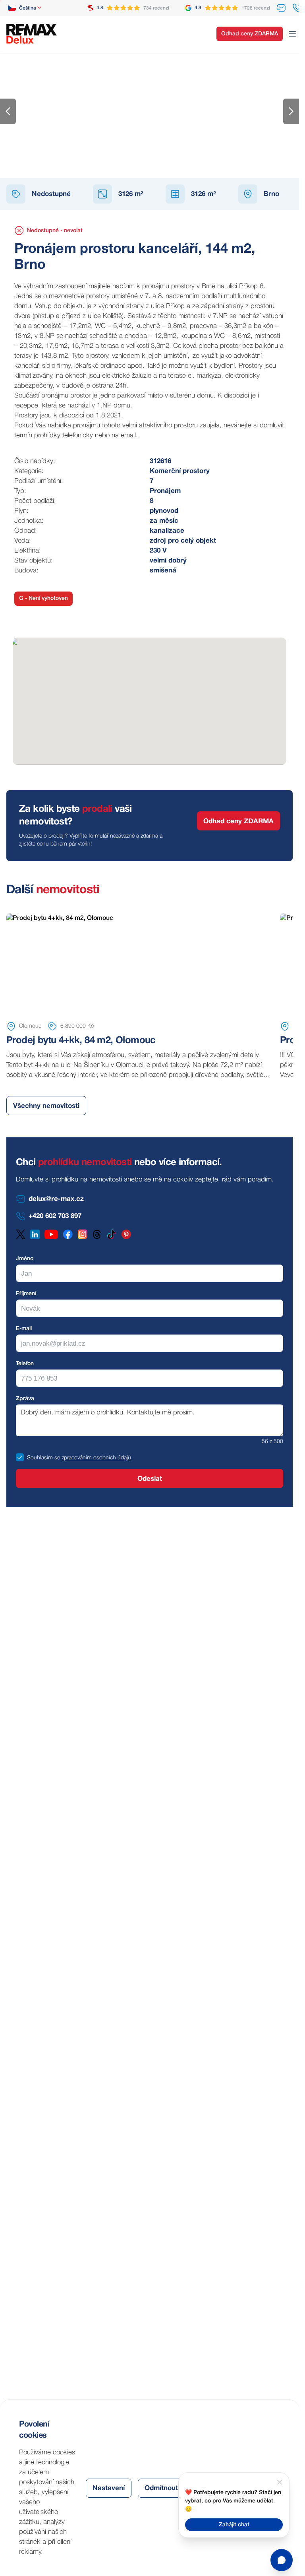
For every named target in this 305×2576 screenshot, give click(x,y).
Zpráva (25, 1399)
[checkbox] (20, 1457)
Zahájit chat (234, 2525)
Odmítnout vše (168, 2488)
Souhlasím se (43, 1458)
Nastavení (109, 2488)
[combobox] (25, 8)
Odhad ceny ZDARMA (250, 34)
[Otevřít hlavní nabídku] (292, 34)
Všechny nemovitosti (46, 1106)
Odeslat (150, 1479)
